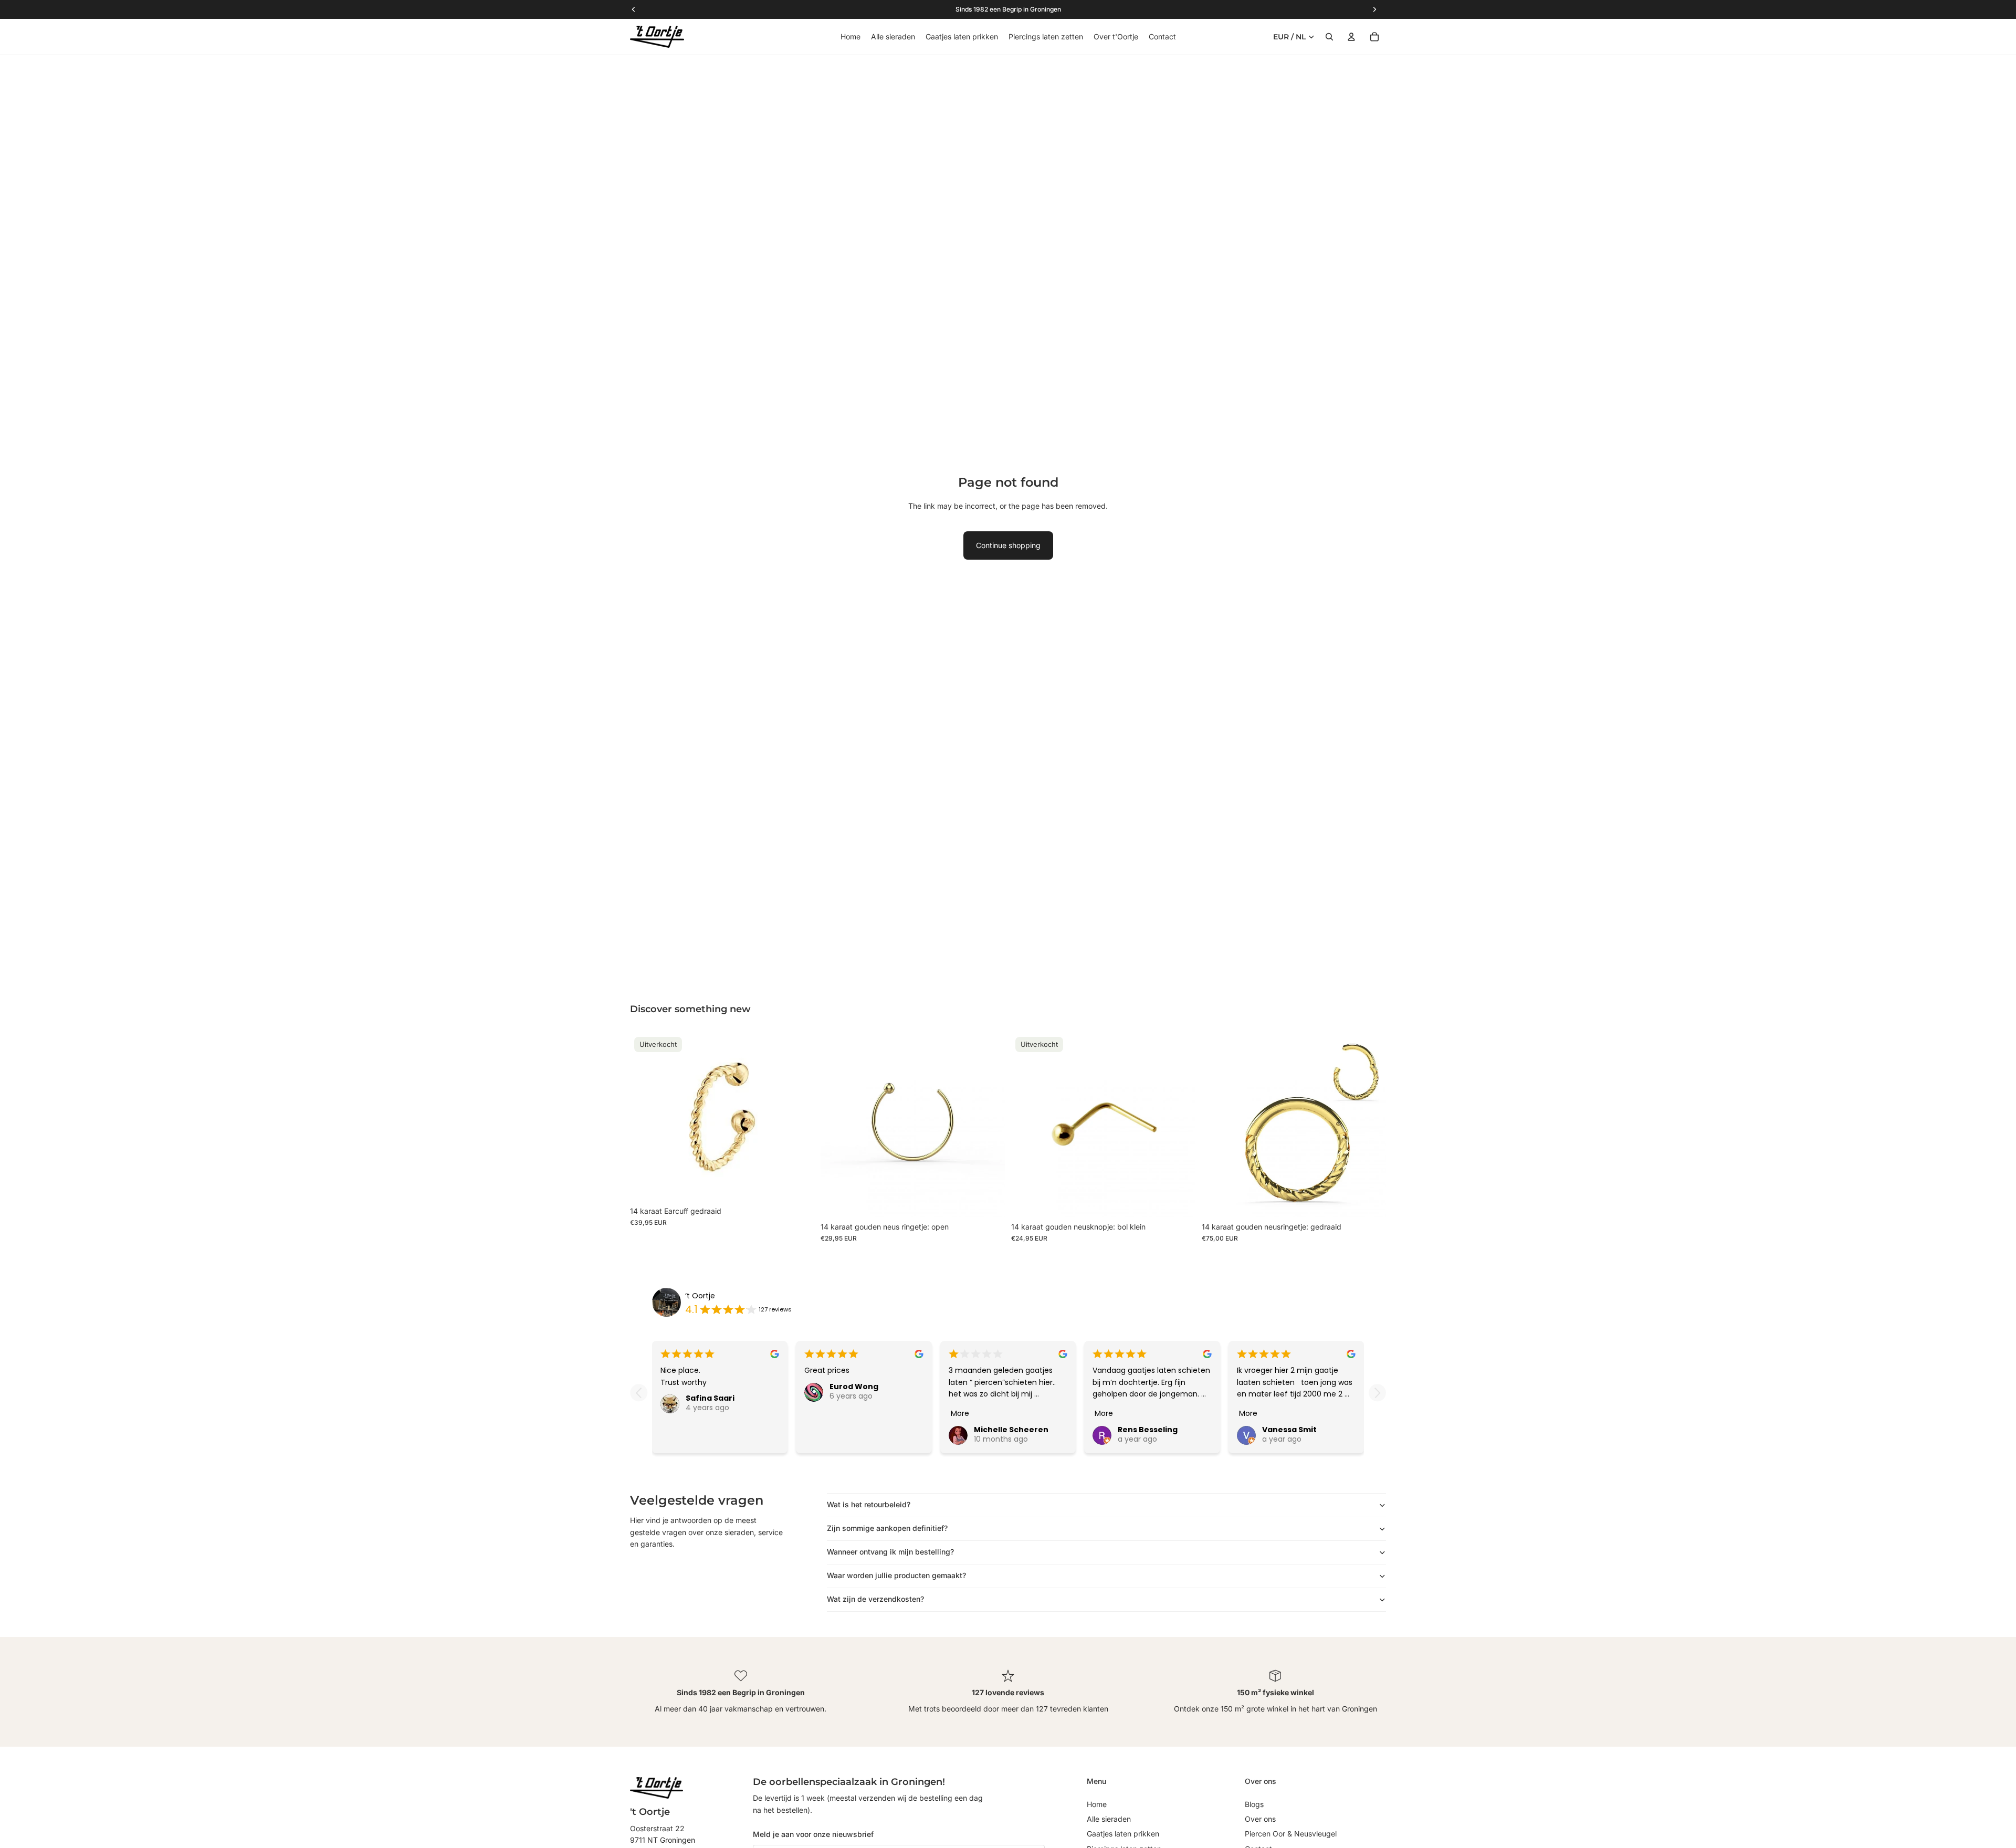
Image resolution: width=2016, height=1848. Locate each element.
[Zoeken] (1329, 37)
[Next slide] (1377, 1393)
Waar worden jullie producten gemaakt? (896, 1575)
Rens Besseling (1148, 1430)
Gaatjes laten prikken (1123, 1834)
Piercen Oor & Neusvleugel (1291, 1834)
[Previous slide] (639, 1393)
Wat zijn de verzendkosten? (875, 1599)
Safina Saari (710, 1398)
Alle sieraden (1109, 1819)
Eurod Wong (854, 1387)
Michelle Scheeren (1011, 1430)
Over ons (1260, 1819)
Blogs (1254, 1804)
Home (1097, 1804)
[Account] (1351, 37)
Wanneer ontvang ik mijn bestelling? (890, 1552)
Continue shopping (1008, 545)
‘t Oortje (700, 1296)
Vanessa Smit (1289, 1430)
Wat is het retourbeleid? (869, 1504)
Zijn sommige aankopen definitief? (887, 1528)
